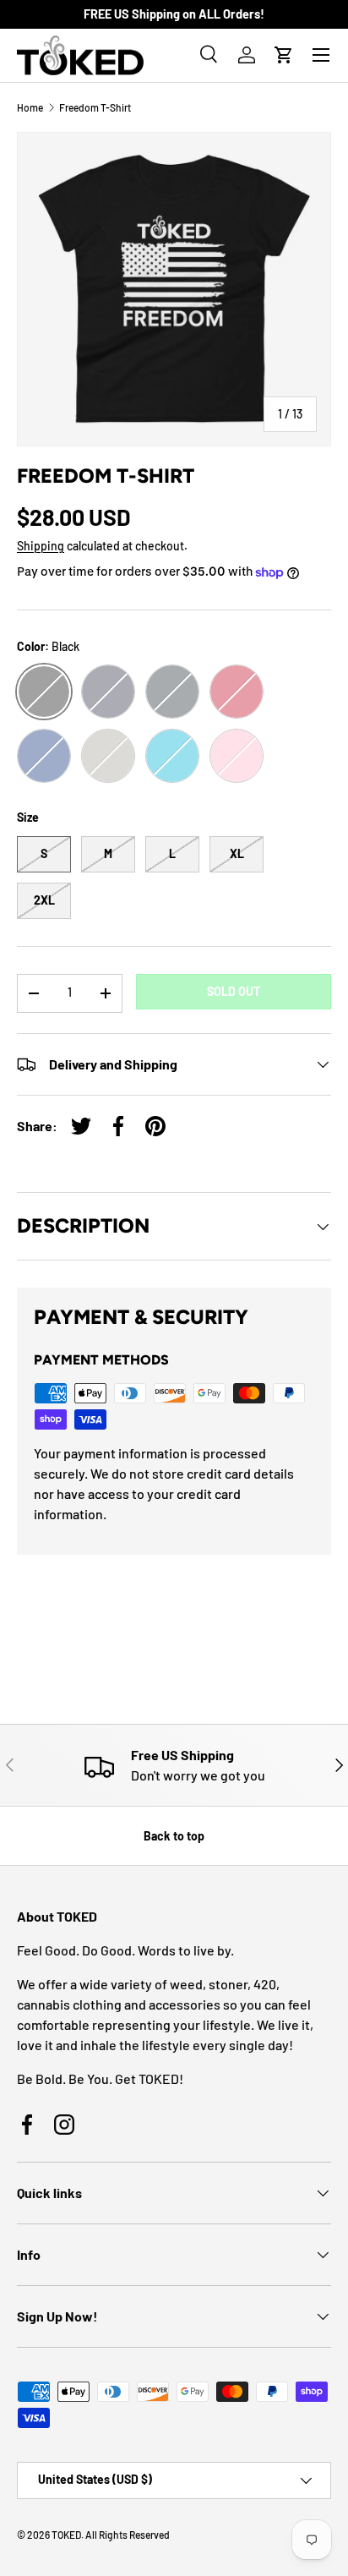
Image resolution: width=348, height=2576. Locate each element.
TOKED (66, 2535)
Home (30, 107)
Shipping (41, 546)
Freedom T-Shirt (95, 107)
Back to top (174, 1836)
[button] (284, 55)
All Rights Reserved (128, 2535)
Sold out (234, 991)
